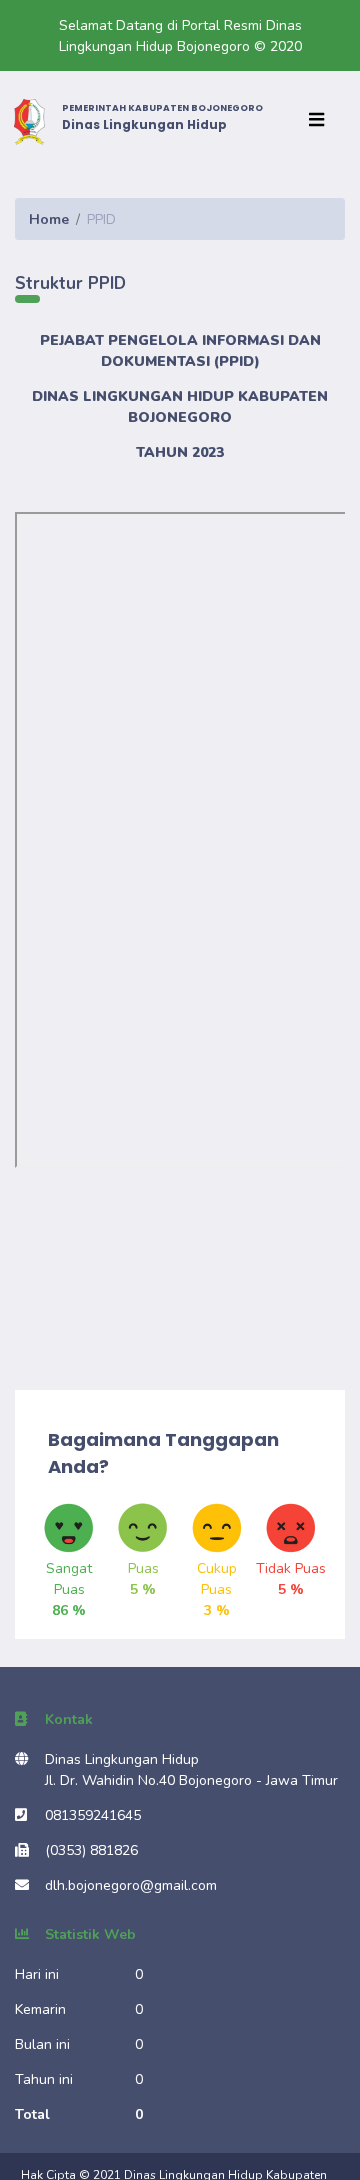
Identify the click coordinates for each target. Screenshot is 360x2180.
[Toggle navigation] (321, 121)
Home (49, 219)
